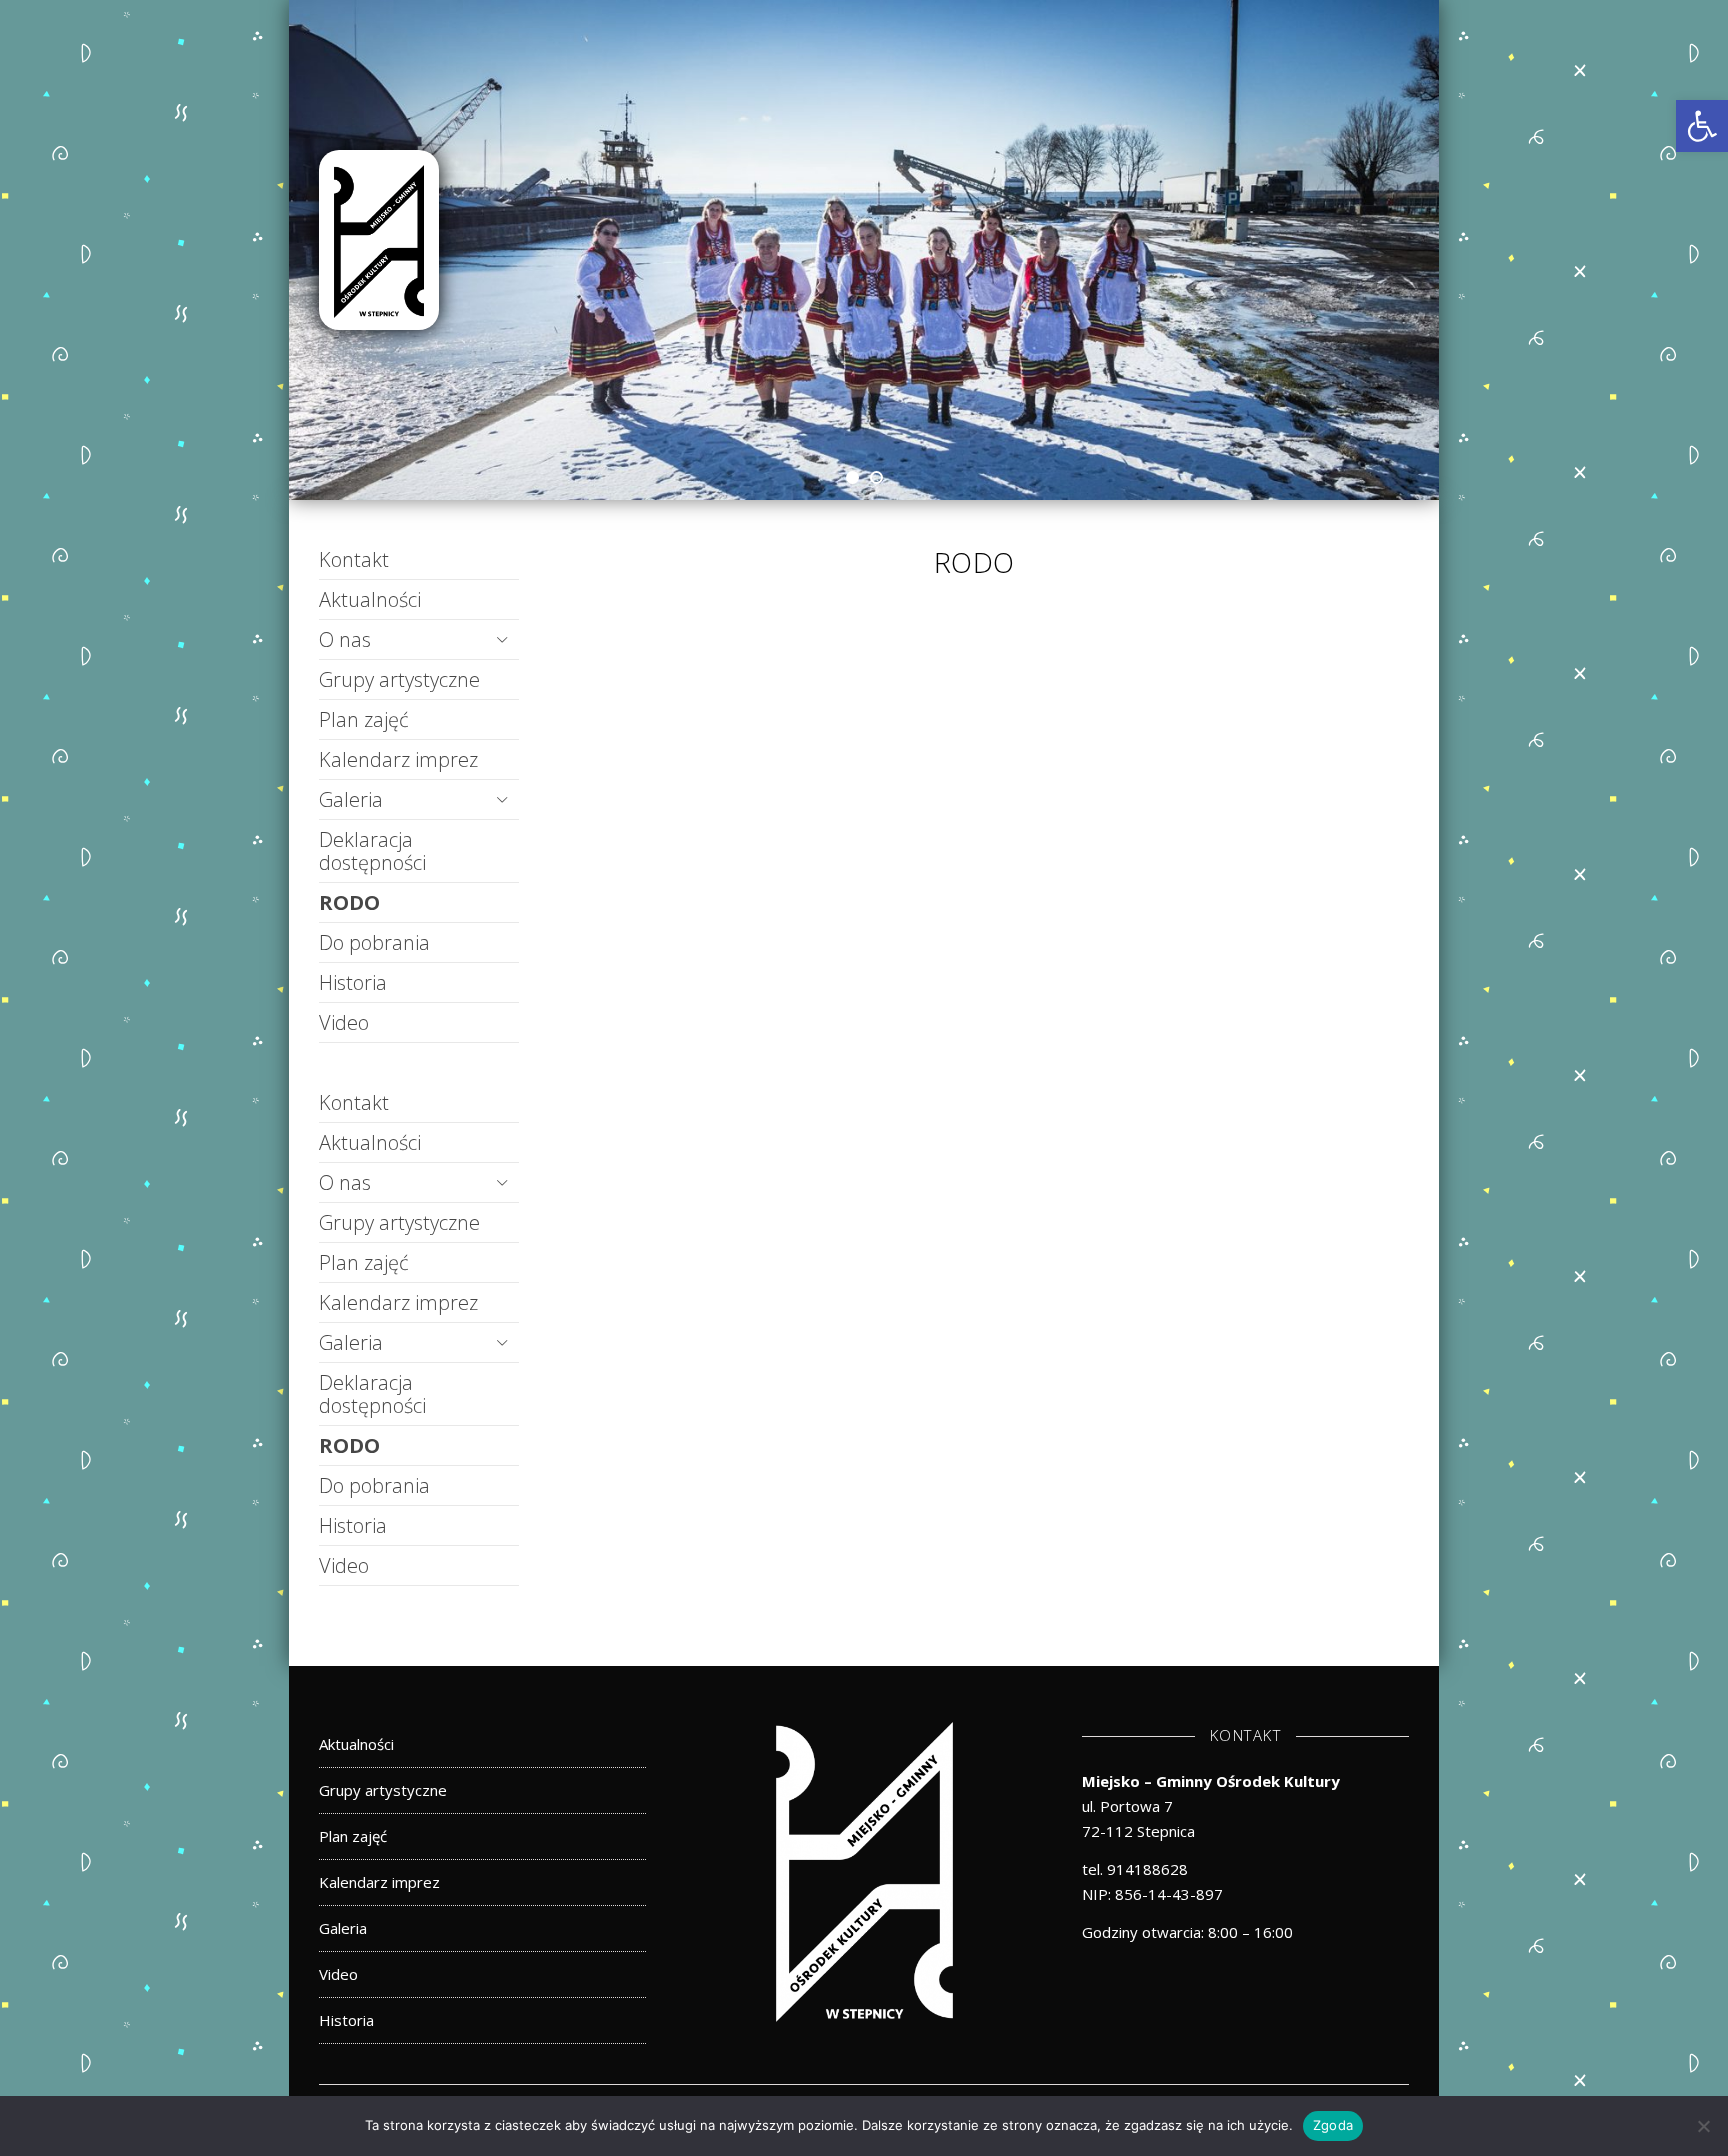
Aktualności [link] (370, 599)
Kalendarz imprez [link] (398, 759)
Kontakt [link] (354, 559)
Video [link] (344, 1022)
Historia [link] (353, 982)
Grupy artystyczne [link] (399, 679)
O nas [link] (345, 639)
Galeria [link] (351, 799)
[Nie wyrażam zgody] (1703, 2126)
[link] (1702, 126)
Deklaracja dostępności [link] (372, 851)
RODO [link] (349, 902)
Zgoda (1333, 2125)
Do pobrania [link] (374, 942)
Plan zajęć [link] (364, 719)
